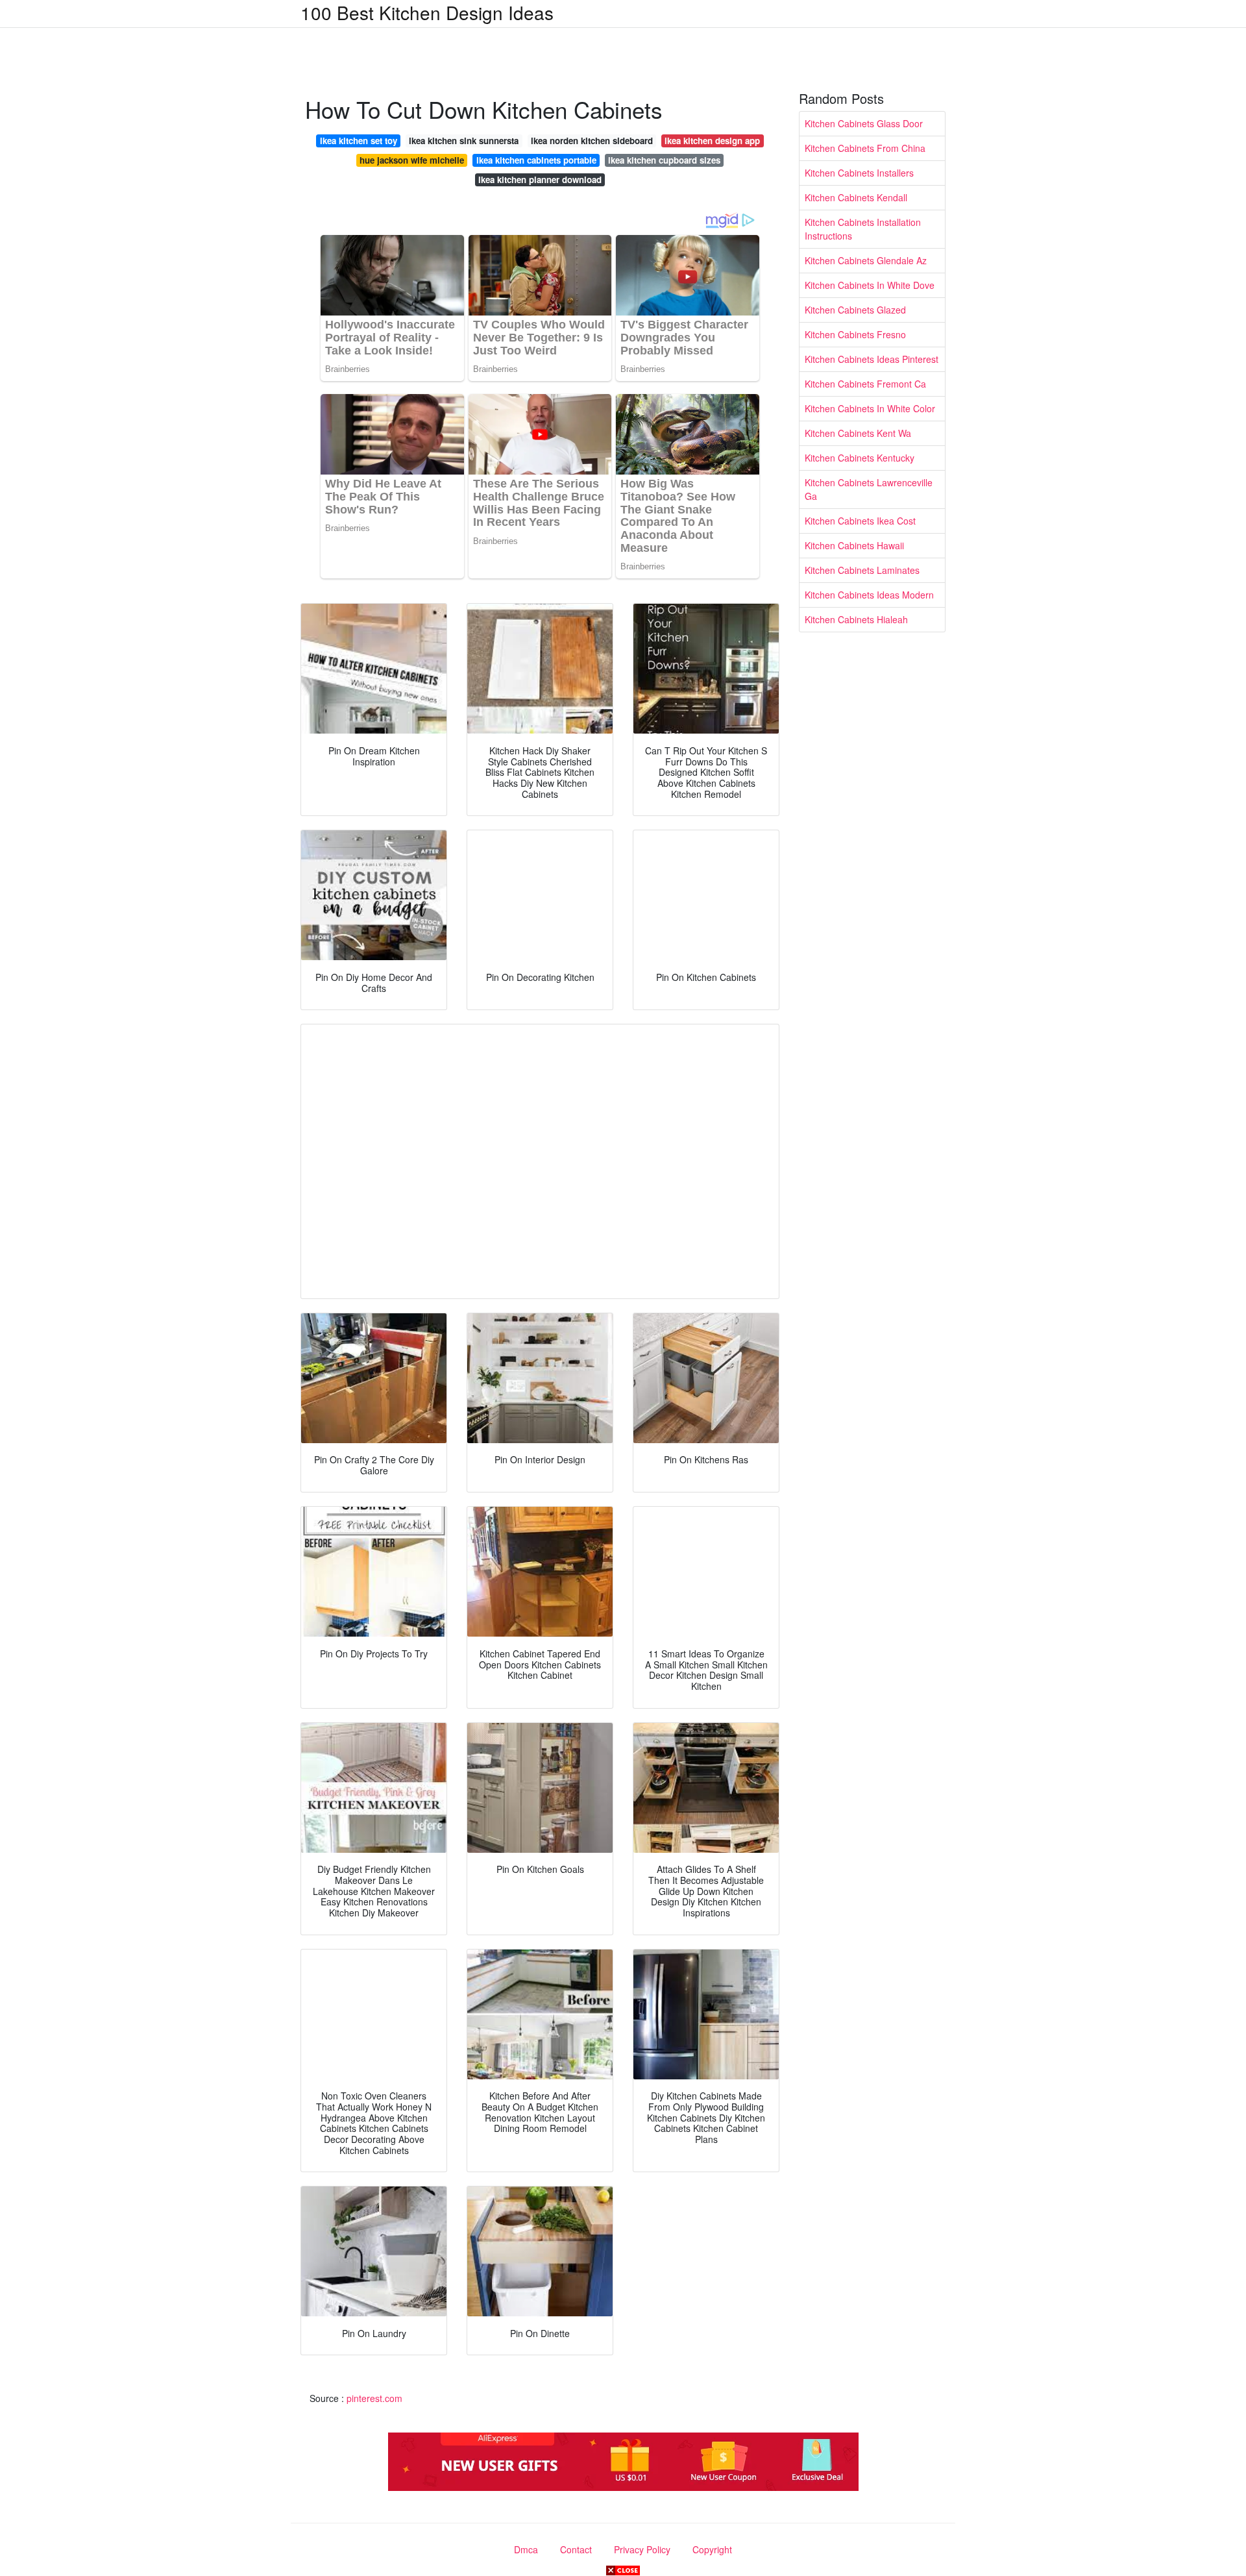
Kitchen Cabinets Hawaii (854, 545)
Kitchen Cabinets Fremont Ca (865, 384)
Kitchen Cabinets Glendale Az (866, 260)
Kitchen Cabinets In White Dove (870, 285)
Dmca (526, 2549)
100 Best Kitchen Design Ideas (427, 12)
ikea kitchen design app (712, 141)
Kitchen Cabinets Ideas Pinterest (872, 359)
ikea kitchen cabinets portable (536, 160)
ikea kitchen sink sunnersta (464, 141)
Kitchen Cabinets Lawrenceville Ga (869, 489)
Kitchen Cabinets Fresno (855, 334)
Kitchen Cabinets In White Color (870, 408)
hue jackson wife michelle (412, 160)
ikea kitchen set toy (359, 141)
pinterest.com (374, 2398)
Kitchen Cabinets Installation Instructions (863, 229)
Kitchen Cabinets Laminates (862, 570)
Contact (576, 2549)
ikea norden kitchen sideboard (592, 141)
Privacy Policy (642, 2549)
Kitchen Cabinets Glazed (855, 310)
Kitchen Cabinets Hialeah (856, 619)
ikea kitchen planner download (540, 180)
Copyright (712, 2549)
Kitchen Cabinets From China (865, 148)
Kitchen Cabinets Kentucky (860, 458)
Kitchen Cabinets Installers (859, 173)
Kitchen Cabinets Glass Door (864, 123)
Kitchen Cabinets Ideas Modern (869, 595)
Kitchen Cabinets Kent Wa (858, 433)
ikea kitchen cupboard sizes (664, 160)
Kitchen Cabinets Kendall (856, 197)
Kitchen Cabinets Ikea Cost (860, 521)
